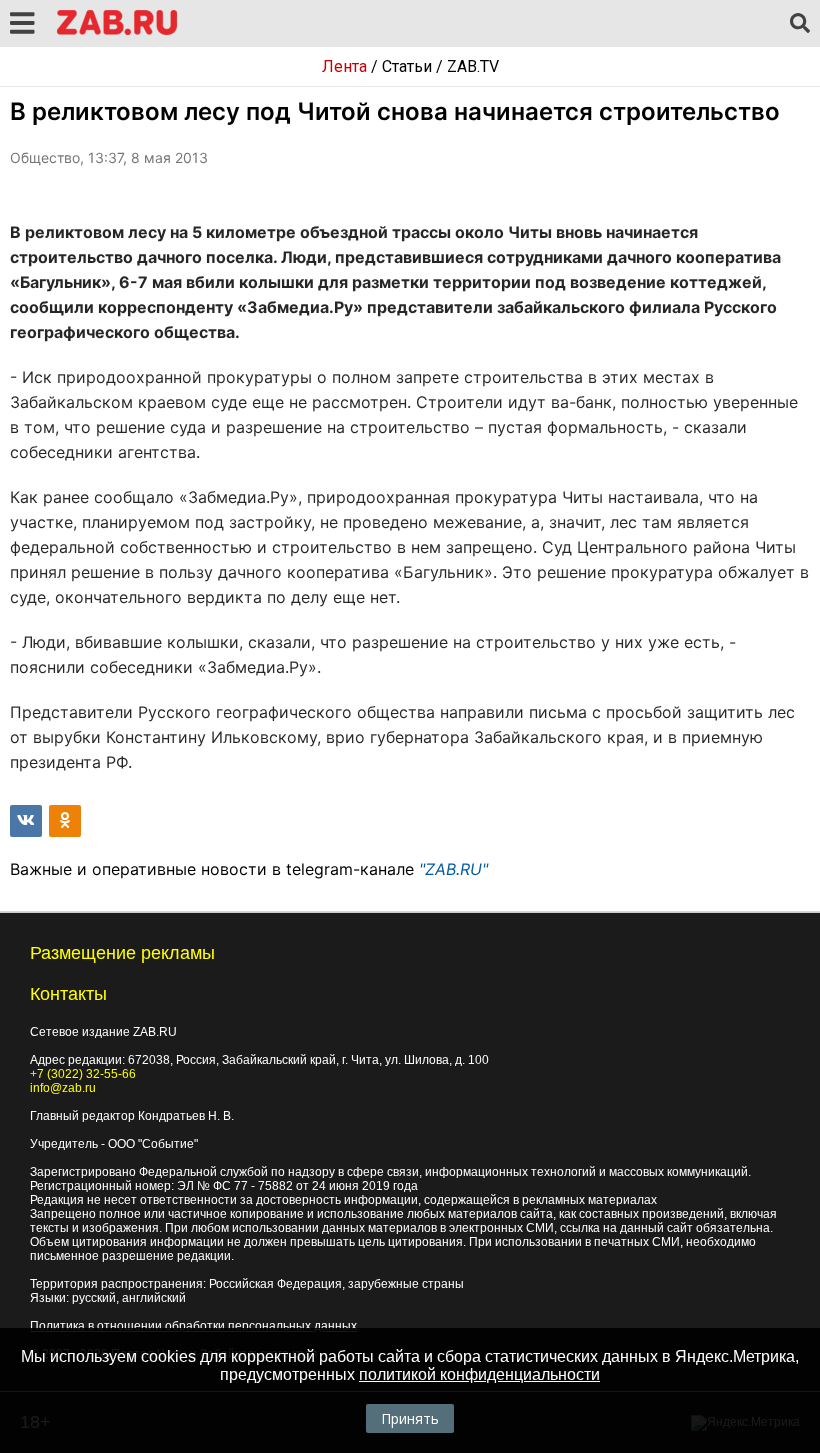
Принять (410, 1418)
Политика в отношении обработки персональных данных (193, 1326)
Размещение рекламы (122, 953)
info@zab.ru (63, 1088)
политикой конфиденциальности (479, 1374)
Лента (344, 66)
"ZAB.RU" (453, 869)
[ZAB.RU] (117, 31)
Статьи (407, 66)
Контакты (68, 994)
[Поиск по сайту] (800, 24)
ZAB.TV (473, 66)
